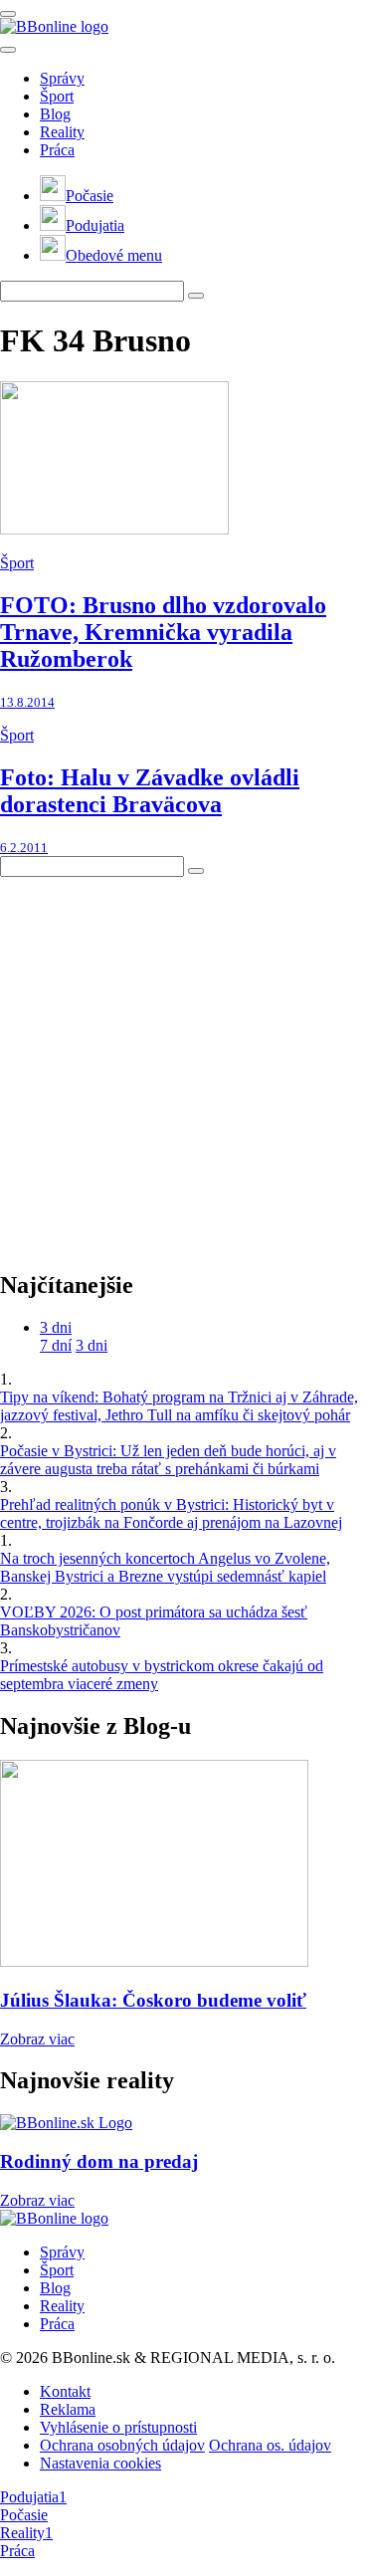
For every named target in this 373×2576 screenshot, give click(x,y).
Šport (57, 96)
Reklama (68, 2409)
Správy (62, 78)
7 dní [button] (56, 1345)
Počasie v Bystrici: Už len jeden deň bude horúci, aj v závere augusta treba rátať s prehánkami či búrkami (168, 1460)
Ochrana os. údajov (270, 2445)
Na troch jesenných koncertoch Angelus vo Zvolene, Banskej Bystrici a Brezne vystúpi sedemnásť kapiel (165, 1567)
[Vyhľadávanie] (196, 296)
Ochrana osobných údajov (122, 2445)
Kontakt (65, 2391)
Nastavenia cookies (100, 2463)
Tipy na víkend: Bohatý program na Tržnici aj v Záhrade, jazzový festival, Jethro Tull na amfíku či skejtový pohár (179, 1406)
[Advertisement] (186, 1064)
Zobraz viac (37, 2039)
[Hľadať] (8, 50)
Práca (57, 150)
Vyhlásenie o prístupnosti (118, 2427)
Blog (55, 114)
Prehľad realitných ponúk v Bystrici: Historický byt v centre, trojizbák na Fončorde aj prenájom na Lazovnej (171, 1513)
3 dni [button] (56, 1327)
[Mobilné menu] (8, 14)
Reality (62, 132)
